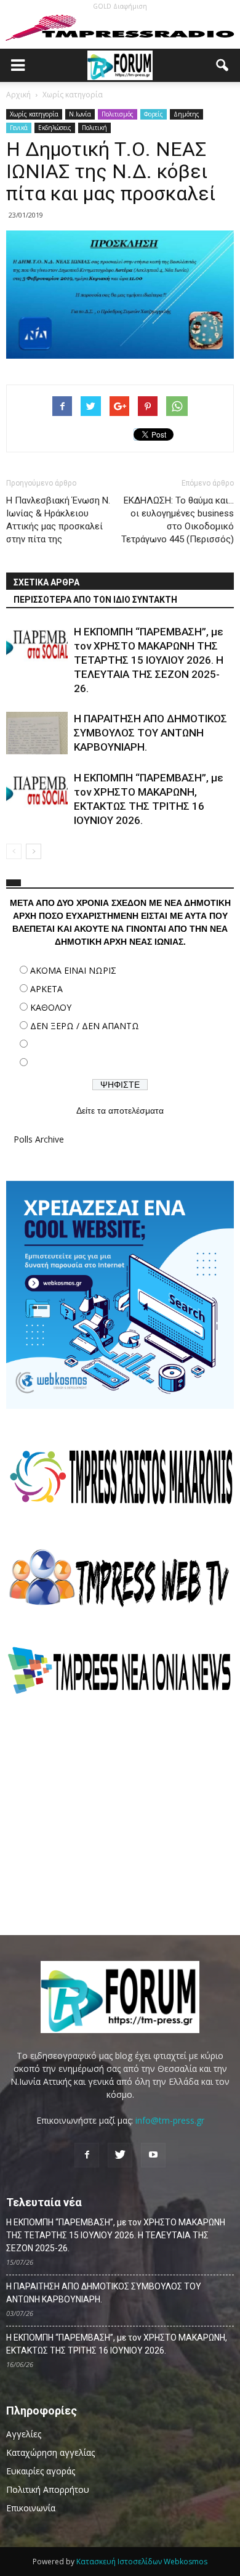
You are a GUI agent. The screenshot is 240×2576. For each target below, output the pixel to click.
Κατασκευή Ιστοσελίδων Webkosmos (142, 2562)
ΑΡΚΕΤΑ (46, 989)
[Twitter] (120, 2155)
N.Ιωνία (80, 114)
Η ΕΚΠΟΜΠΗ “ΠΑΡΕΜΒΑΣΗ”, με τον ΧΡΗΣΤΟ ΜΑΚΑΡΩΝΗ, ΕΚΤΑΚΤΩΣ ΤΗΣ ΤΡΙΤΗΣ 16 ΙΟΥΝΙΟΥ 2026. (117, 2344)
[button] (223, 65)
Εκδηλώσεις (55, 128)
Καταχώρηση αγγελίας (50, 2452)
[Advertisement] (120, 1815)
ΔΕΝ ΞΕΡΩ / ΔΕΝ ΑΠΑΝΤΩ (85, 1026)
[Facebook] (87, 2155)
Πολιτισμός (118, 114)
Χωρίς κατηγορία (34, 114)
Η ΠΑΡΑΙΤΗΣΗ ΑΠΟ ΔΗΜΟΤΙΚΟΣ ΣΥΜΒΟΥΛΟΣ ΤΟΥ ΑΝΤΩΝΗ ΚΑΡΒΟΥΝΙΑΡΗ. (150, 733)
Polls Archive (39, 1139)
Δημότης (186, 114)
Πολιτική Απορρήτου (48, 2489)
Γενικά (19, 128)
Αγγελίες (24, 2434)
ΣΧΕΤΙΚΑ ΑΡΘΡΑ (46, 582)
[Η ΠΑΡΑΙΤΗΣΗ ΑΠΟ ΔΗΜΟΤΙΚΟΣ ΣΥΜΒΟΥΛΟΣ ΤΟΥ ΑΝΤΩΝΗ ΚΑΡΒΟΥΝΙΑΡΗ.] (37, 733)
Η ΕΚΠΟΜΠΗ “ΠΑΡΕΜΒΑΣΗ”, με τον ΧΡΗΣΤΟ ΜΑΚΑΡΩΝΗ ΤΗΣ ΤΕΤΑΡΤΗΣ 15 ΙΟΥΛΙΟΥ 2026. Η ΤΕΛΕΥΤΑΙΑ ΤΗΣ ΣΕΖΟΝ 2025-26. (149, 660)
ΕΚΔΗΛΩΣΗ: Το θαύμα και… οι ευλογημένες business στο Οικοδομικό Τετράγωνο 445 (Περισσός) (178, 520)
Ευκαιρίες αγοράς (41, 2471)
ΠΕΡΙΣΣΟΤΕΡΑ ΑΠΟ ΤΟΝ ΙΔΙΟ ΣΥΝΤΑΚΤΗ (95, 600)
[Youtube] (153, 2155)
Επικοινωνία (31, 2508)
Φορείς (154, 114)
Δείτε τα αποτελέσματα (120, 1111)
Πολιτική (94, 128)
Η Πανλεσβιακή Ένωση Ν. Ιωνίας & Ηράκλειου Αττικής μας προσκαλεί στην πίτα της (58, 520)
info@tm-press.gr (170, 2120)
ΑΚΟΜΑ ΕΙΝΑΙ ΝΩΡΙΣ (73, 970)
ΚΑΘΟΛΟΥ (51, 1007)
